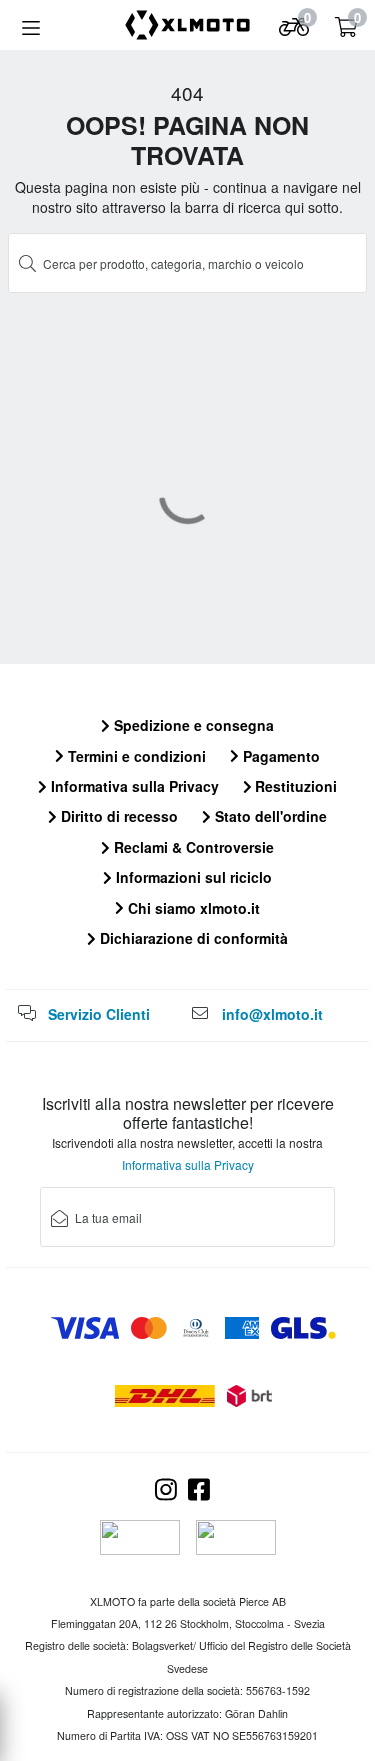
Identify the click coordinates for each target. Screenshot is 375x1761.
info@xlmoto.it (272, 1014)
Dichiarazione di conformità (192, 938)
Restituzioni (294, 786)
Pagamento (279, 756)
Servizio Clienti (99, 1014)
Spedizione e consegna (192, 725)
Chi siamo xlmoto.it (192, 908)
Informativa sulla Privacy (133, 786)
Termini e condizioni (135, 756)
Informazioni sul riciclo (192, 877)
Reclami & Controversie (192, 847)
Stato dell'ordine (269, 816)
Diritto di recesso (117, 816)
